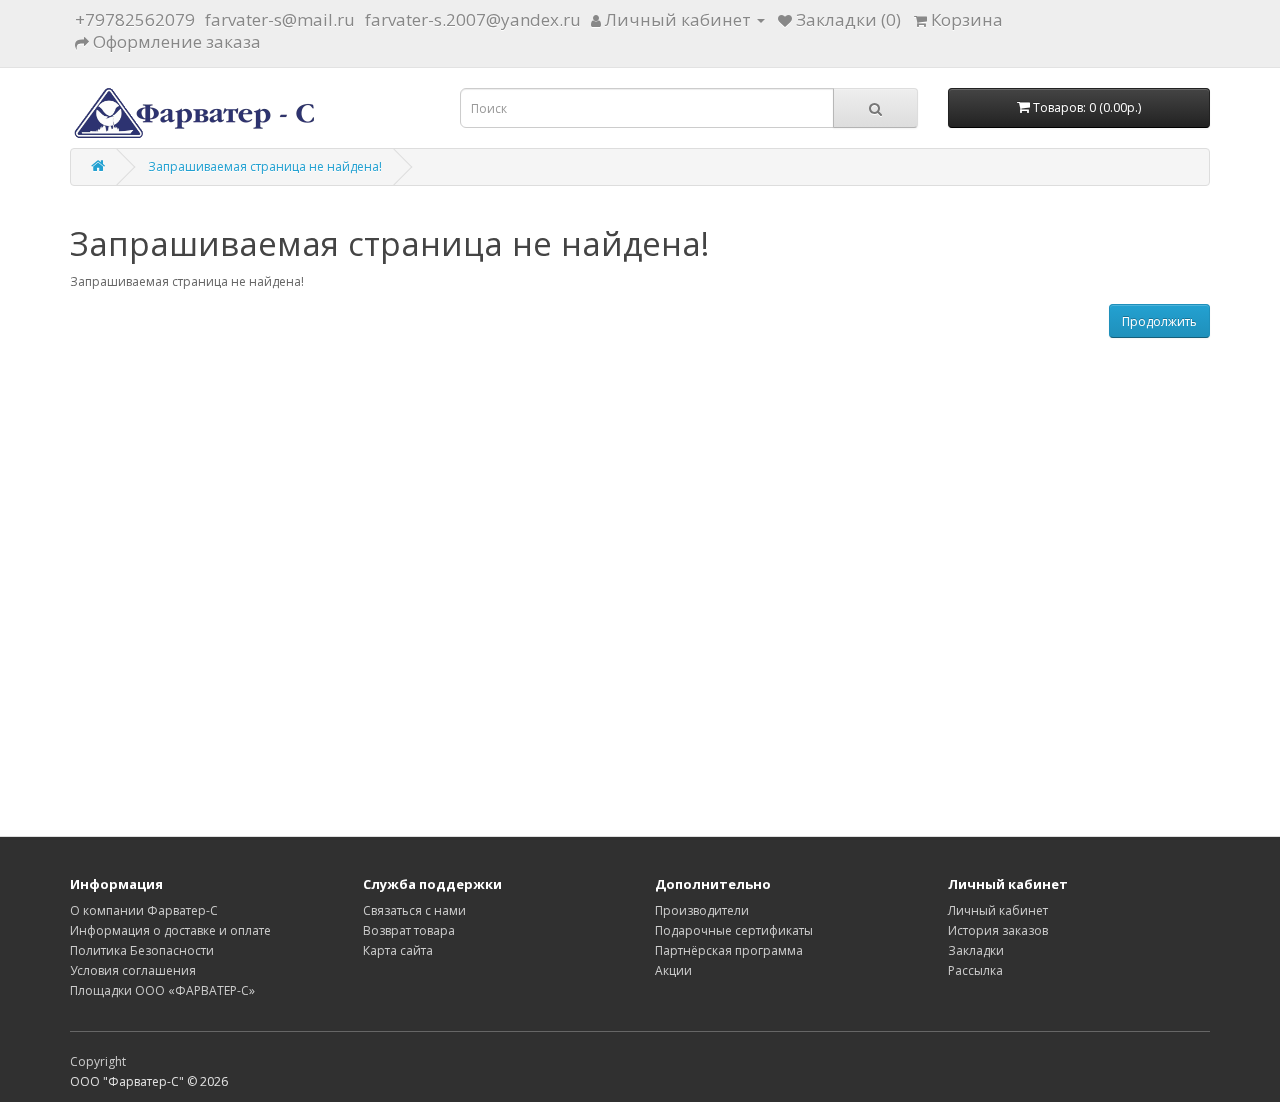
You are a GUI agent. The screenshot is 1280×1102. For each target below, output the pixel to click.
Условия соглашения (133, 970)
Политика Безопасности (142, 950)
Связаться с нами (414, 910)
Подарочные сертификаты (734, 930)
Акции (673, 970)
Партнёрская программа (729, 950)
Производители (702, 910)
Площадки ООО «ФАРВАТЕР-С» (162, 990)
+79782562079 (135, 19)
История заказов (998, 930)
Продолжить (1159, 321)
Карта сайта (398, 950)
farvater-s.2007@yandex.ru (473, 19)
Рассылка (975, 970)
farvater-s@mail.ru (280, 19)
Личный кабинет (998, 910)
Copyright (98, 1061)
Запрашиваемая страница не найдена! (265, 166)
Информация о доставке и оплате (170, 930)
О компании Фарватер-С (144, 910)
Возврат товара (409, 930)
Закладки (976, 950)
